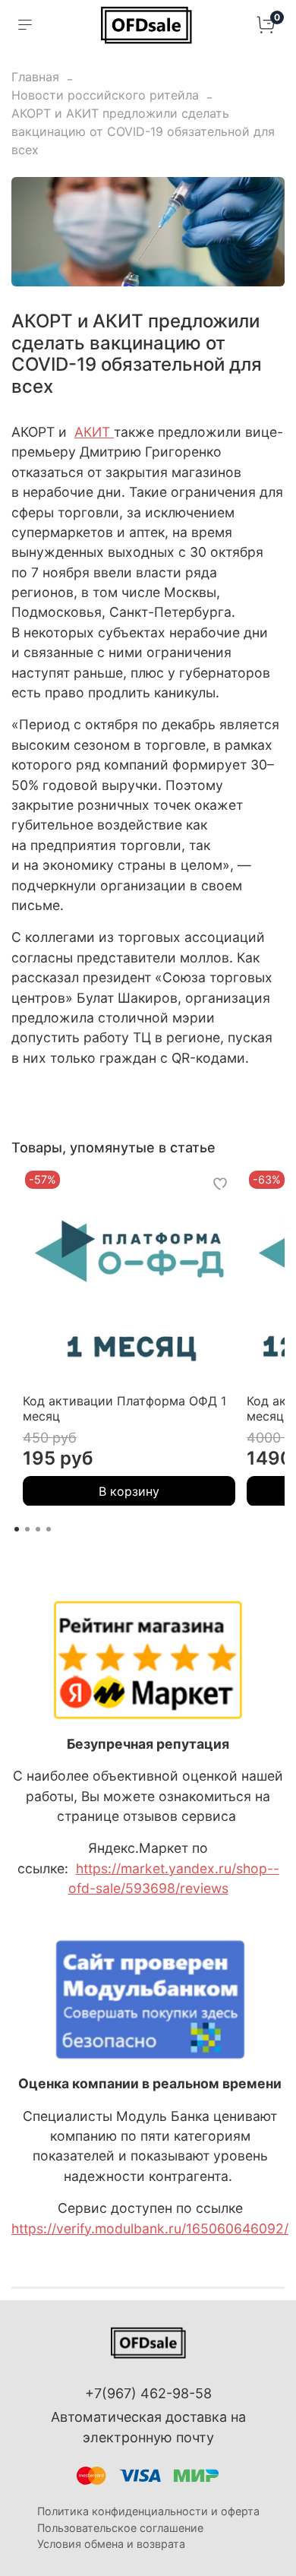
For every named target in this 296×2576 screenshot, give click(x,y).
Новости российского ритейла (105, 95)
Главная (35, 77)
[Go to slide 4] (49, 1529)
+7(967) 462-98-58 (148, 2393)
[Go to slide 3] (38, 1529)
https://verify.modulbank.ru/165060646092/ (150, 2228)
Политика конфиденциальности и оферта (148, 2511)
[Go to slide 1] (17, 1529)
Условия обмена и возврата (111, 2544)
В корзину (129, 1490)
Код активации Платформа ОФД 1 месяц (124, 1408)
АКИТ (92, 432)
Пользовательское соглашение (120, 2528)
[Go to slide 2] (27, 1529)
